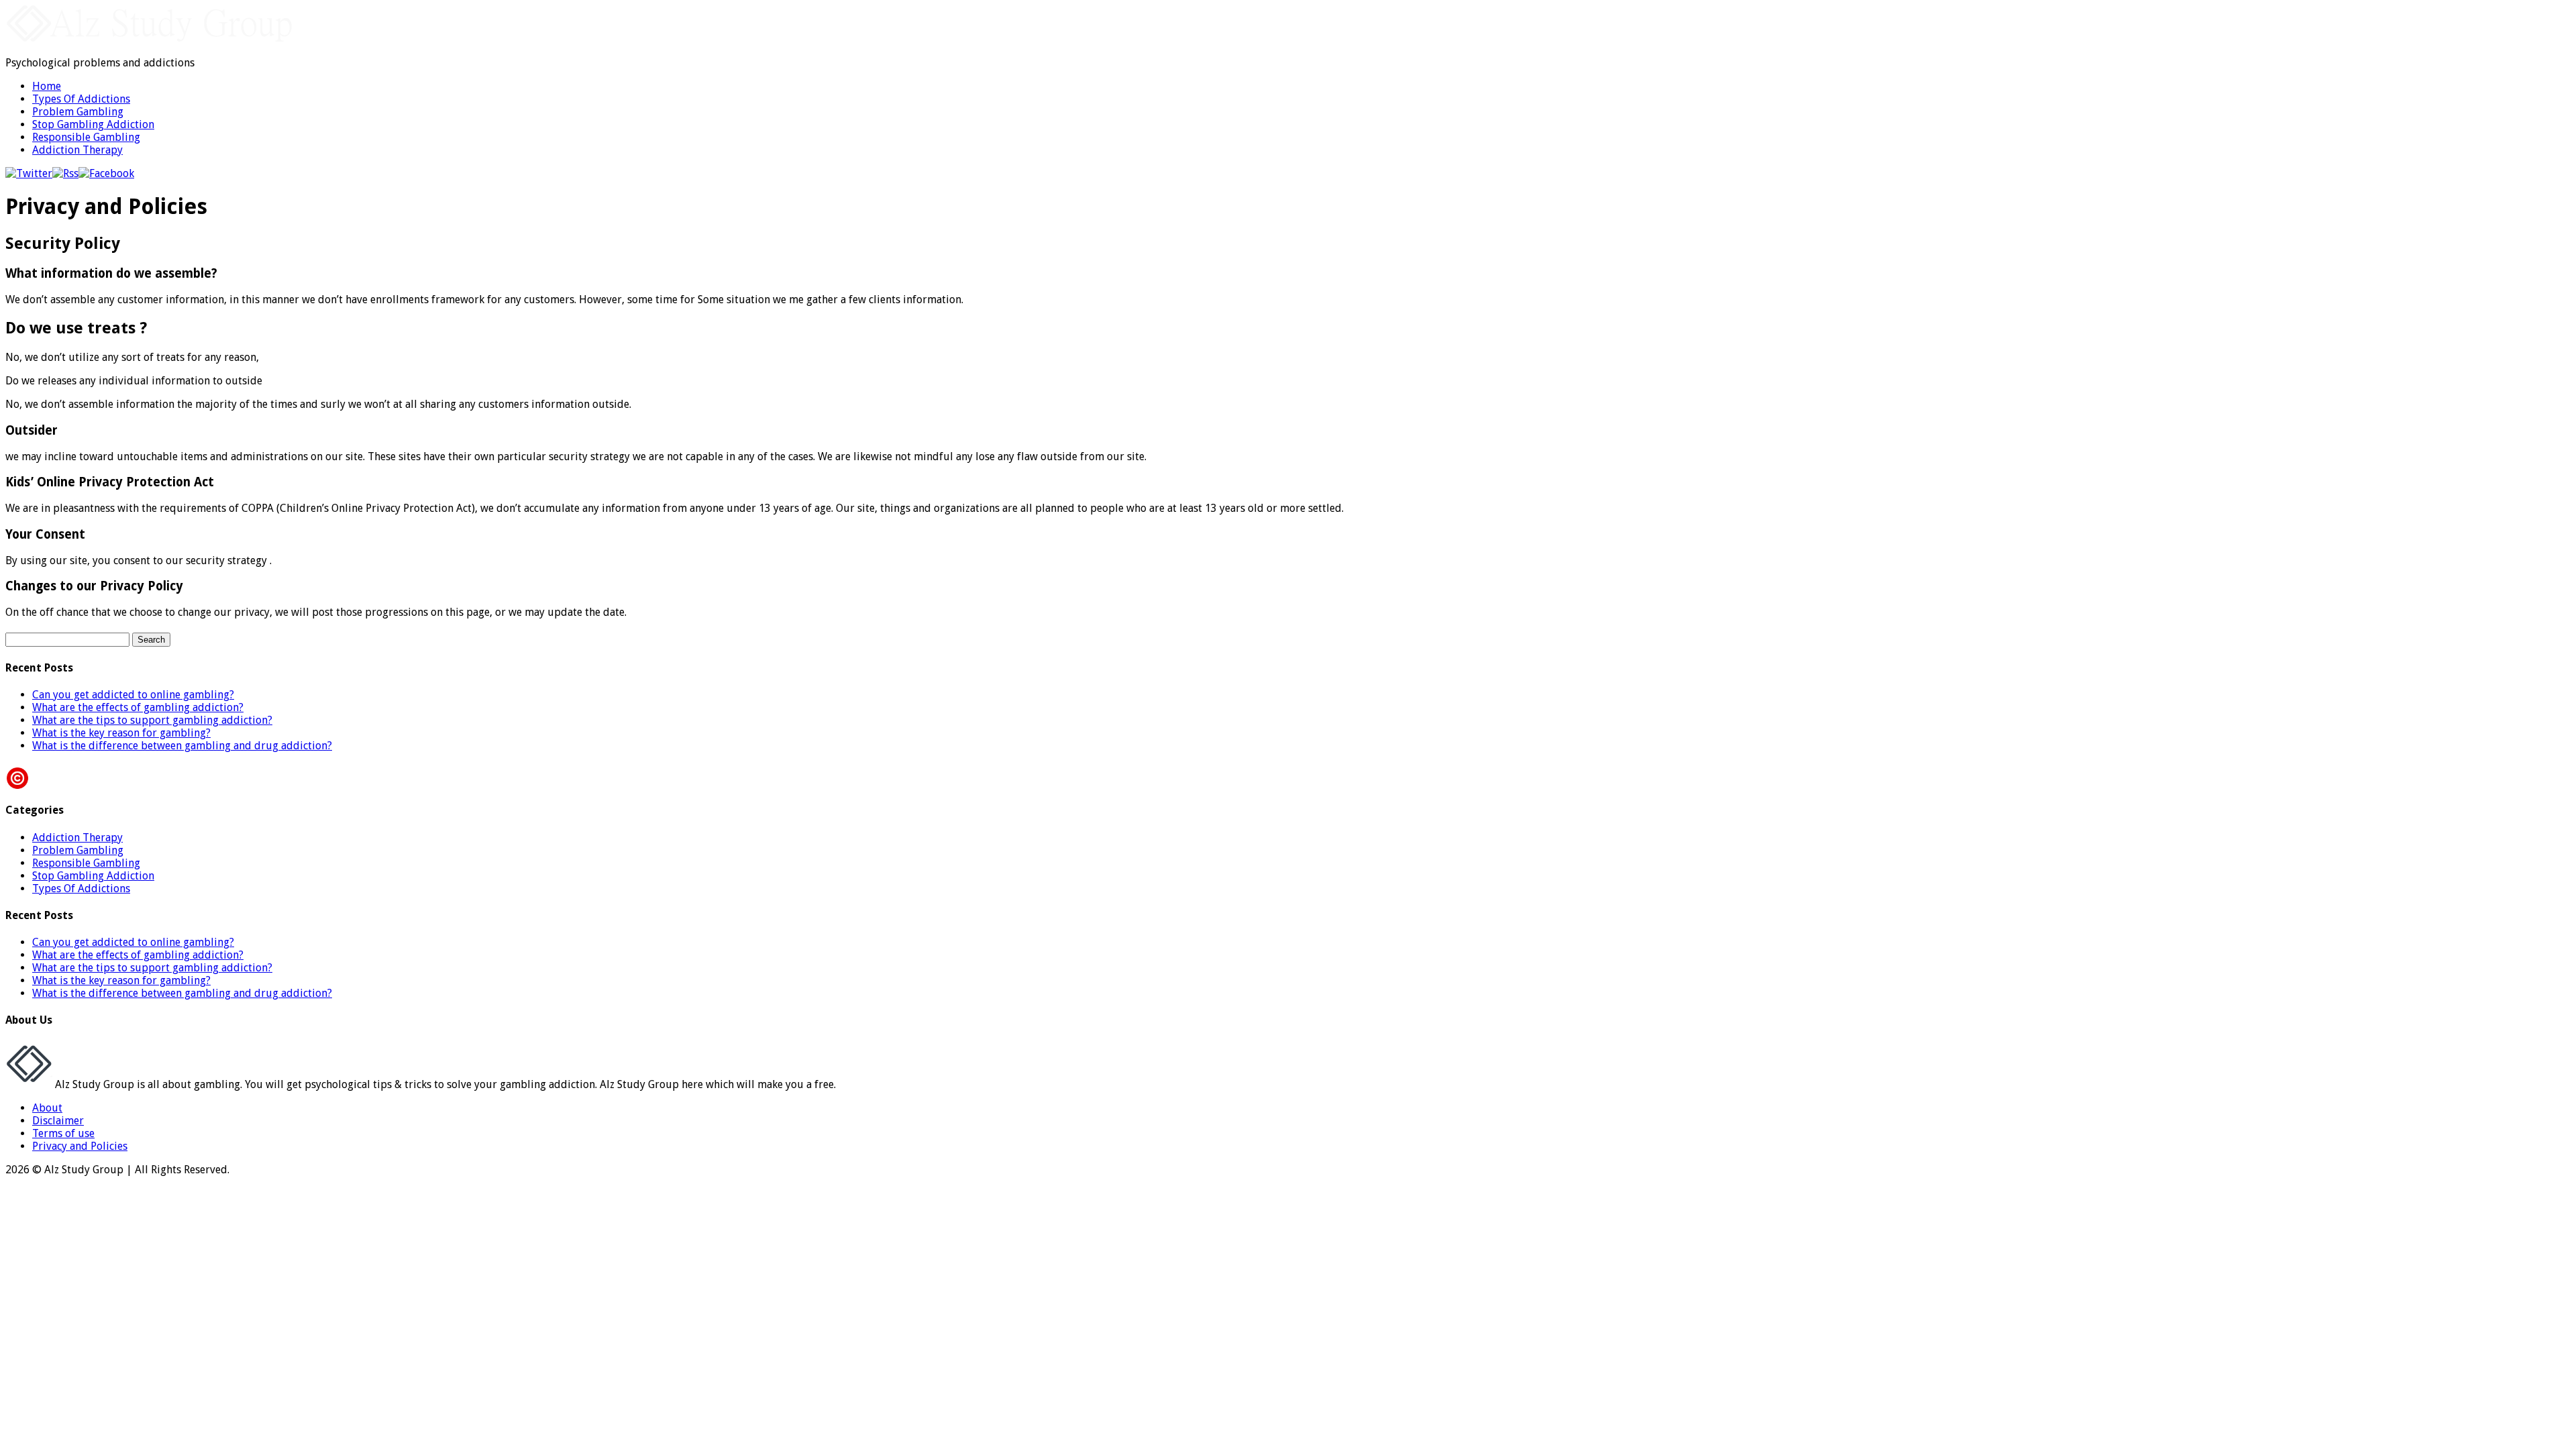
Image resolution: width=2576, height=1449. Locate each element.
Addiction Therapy (77, 150)
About (47, 1108)
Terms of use (63, 1133)
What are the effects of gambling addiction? (138, 707)
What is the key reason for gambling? (121, 733)
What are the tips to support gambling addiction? (152, 720)
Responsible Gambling (86, 137)
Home (47, 86)
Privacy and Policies (80, 1146)
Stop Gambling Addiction (93, 124)
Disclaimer (58, 1121)
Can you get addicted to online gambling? (133, 695)
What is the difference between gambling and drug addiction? (182, 746)
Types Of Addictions (81, 99)
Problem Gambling (78, 112)
